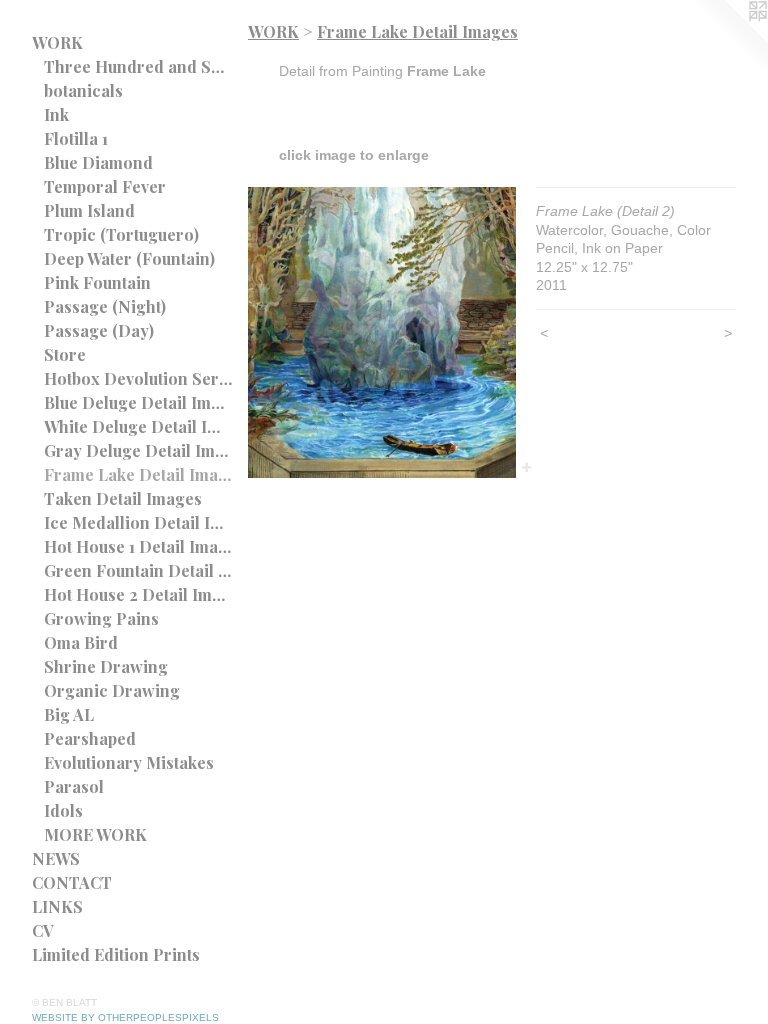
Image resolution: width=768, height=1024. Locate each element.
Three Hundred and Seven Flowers (138, 66)
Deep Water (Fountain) (129, 258)
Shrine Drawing (106, 666)
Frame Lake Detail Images (138, 474)
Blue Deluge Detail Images (138, 402)
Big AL (69, 714)
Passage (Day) (99, 330)
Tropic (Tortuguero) (121, 234)
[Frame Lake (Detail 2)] (382, 332)
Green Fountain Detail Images (138, 570)
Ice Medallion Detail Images (138, 522)
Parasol (74, 786)
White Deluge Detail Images (138, 426)
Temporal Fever (105, 186)
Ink (56, 114)
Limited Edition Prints (116, 954)
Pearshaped (90, 738)
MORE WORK (95, 834)
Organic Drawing (112, 690)
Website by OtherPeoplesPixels (125, 1017)
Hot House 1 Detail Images (138, 546)
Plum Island (89, 210)
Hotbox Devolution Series (138, 378)
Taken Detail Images (123, 498)
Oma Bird (81, 642)
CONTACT (72, 882)
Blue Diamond (98, 162)
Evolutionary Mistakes (129, 762)
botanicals (83, 90)
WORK (57, 42)
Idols (63, 810)
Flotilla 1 (76, 138)
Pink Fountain (97, 282)
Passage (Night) (105, 306)
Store (65, 354)
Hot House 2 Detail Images (138, 594)
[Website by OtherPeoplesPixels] (728, 40)
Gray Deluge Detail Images (138, 450)
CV (43, 930)
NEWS (56, 858)
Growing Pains (101, 618)
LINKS (57, 906)
